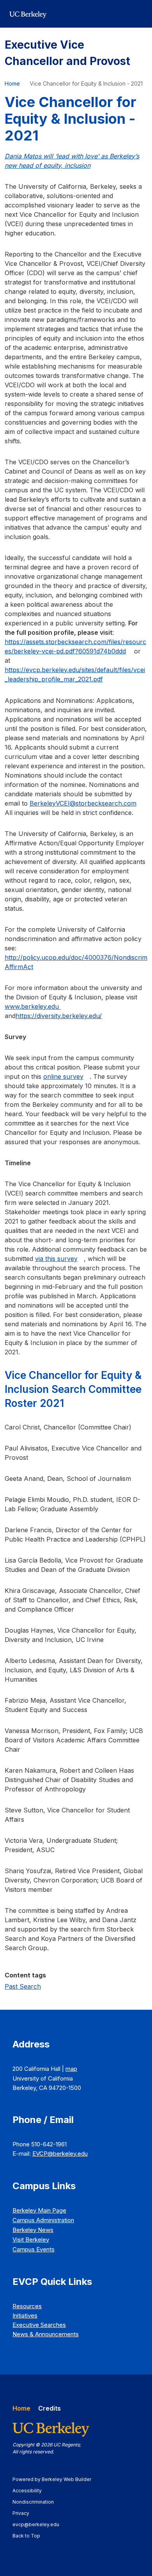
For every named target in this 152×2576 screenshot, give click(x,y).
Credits (49, 2408)
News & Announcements (46, 2334)
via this (56, 1259)
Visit (31, 2240)
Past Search (23, 1986)
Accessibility (31, 2491)
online (63, 1076)
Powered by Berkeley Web (52, 2479)
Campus (43, 2220)
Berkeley (33, 2230)
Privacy (25, 2513)
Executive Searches (39, 2325)
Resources (27, 2306)
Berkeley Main (39, 2210)
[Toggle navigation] (138, 14)
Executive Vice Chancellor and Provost (67, 53)
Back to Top (26, 2536)
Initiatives (25, 2315)
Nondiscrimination (37, 2502)
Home (12, 83)
